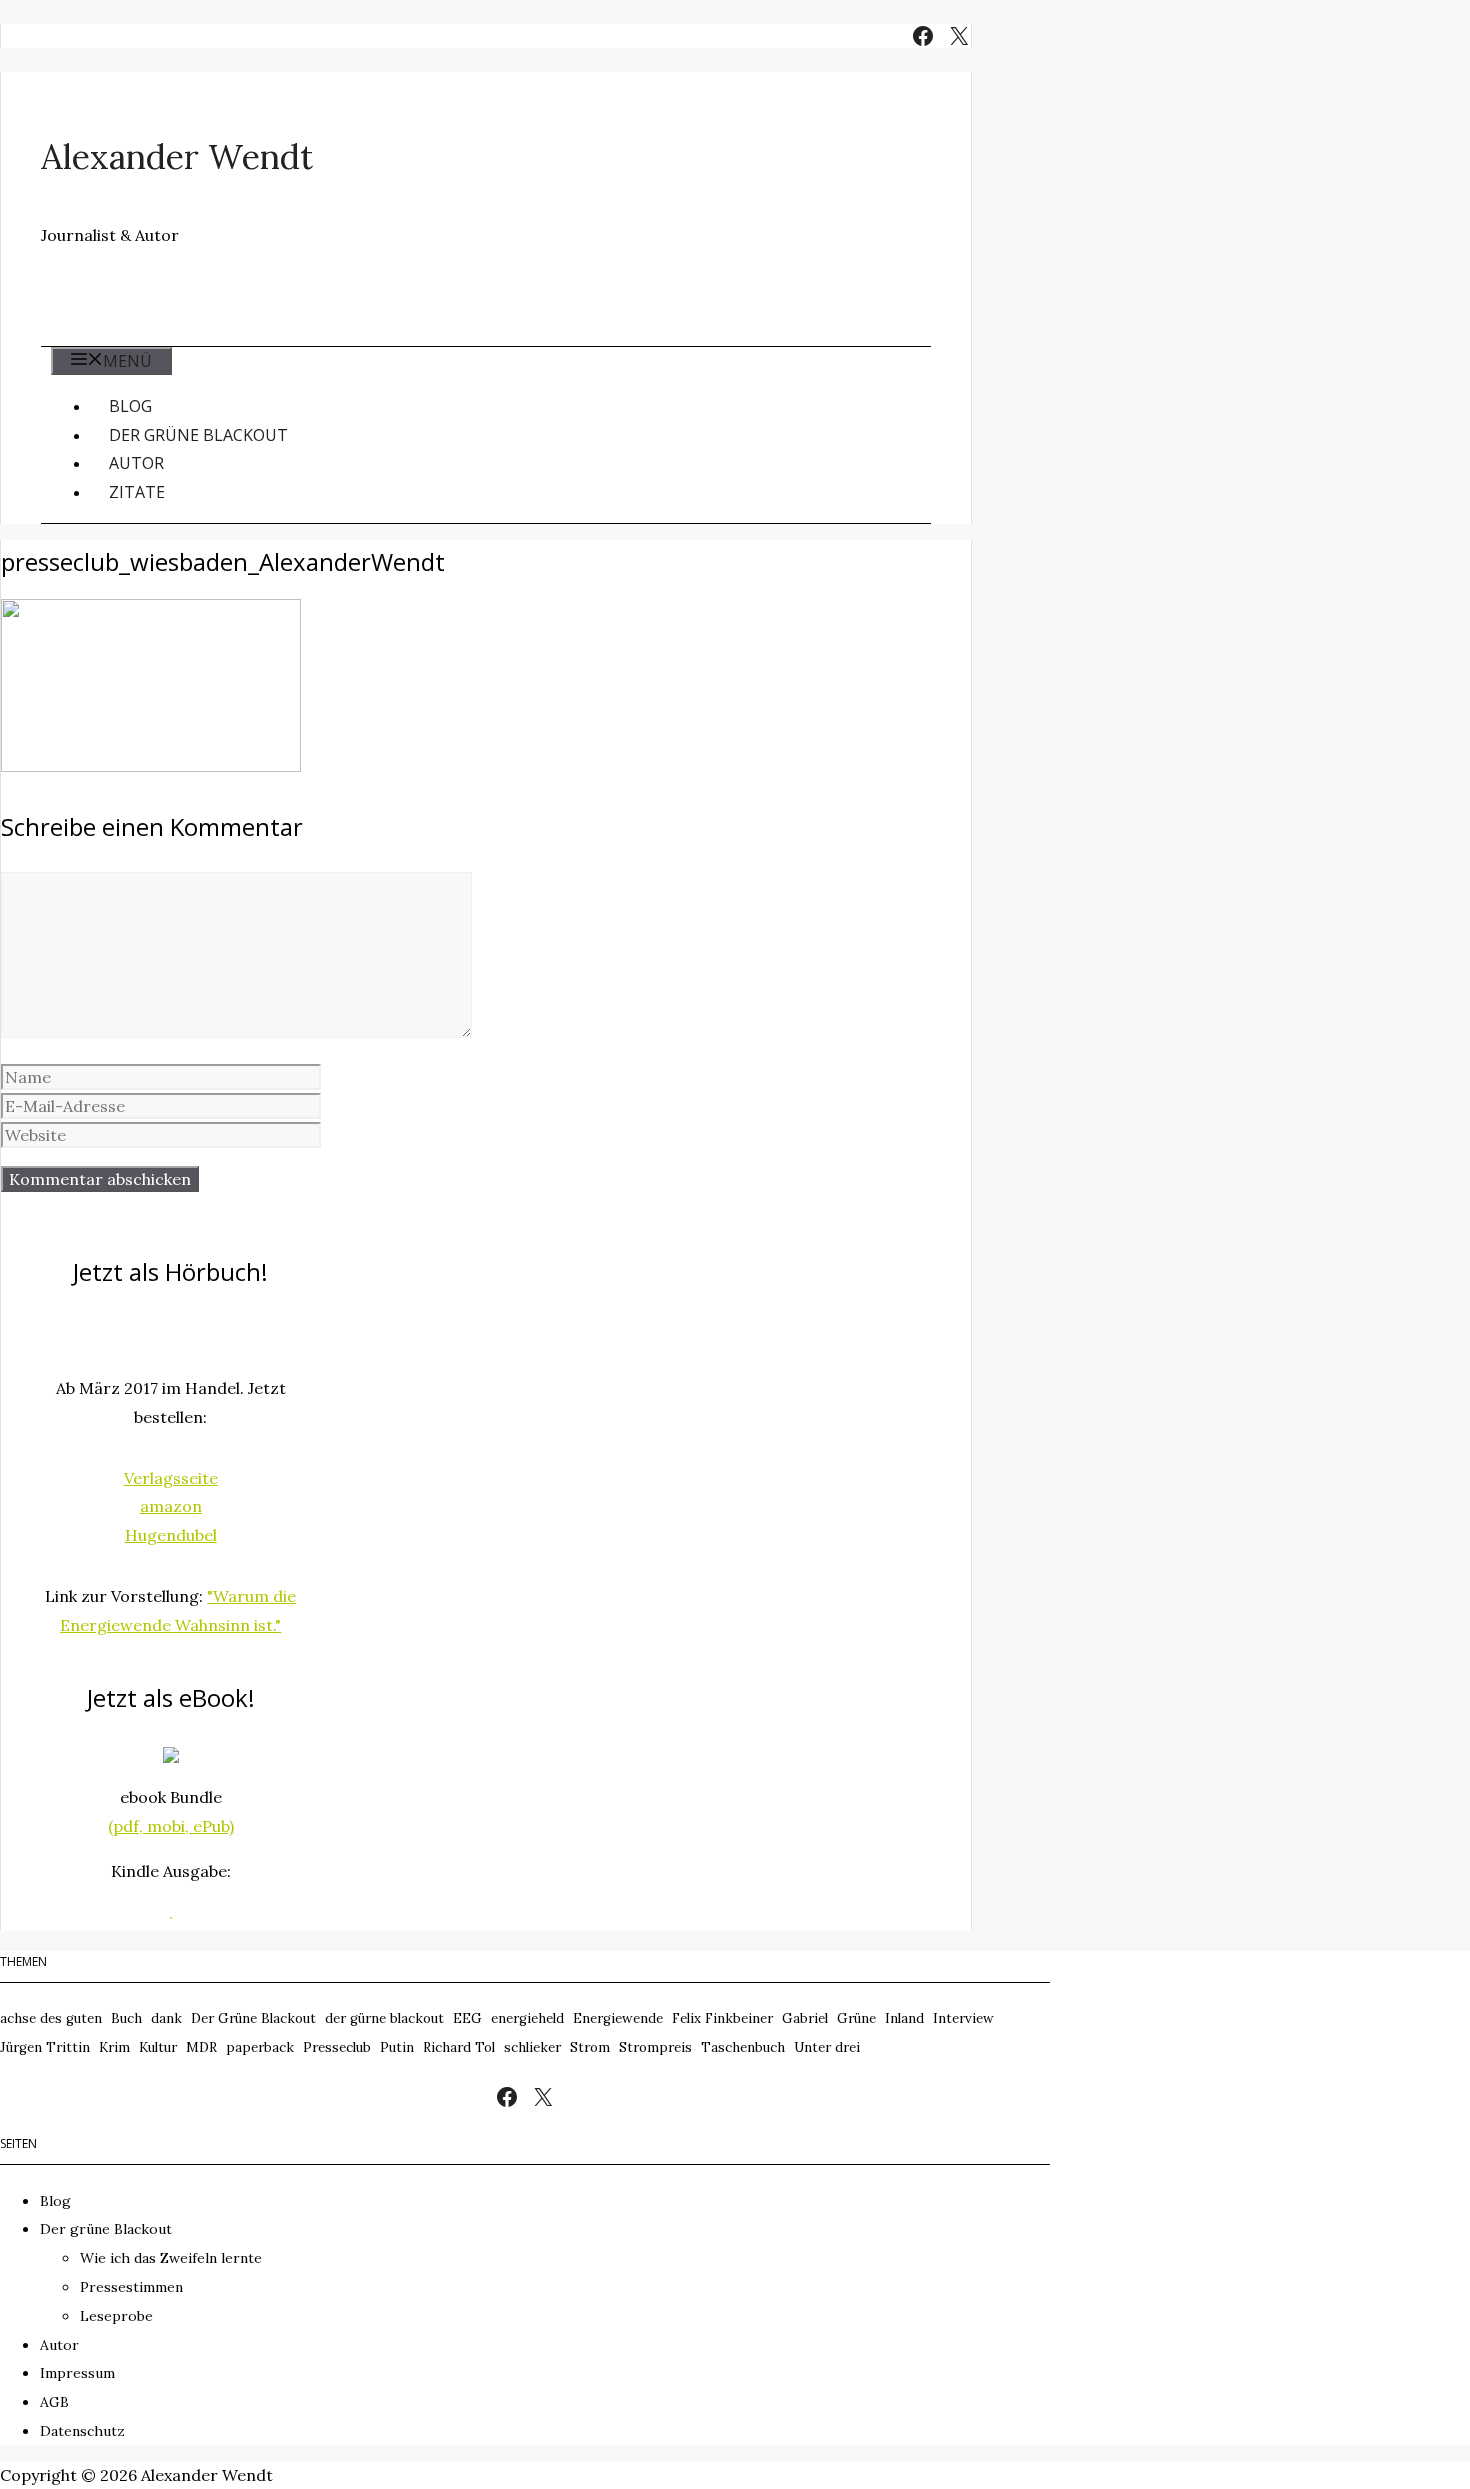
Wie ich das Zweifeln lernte (171, 2258)
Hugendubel (171, 1535)
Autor (136, 463)
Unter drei (827, 2047)
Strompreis (655, 2047)
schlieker (532, 2047)
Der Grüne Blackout (253, 2018)
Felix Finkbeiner (722, 2018)
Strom (590, 2047)
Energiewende (618, 2018)
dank (166, 2018)
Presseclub (337, 2047)
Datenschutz (82, 2431)
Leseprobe (116, 2316)
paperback (260, 2047)
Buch (126, 2018)
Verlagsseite (171, 1478)
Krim (114, 2047)
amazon (171, 1506)
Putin (397, 2047)
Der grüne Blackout (198, 435)
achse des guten (51, 2018)
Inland (904, 2018)
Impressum (77, 2373)
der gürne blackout (384, 2018)
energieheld (527, 2018)
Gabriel (805, 2018)
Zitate (137, 492)
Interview (963, 2018)
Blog (130, 406)
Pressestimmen (131, 2287)
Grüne (856, 2018)
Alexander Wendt (177, 156)
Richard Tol (459, 2047)
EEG (467, 2018)
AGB (54, 2402)
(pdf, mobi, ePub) (171, 1826)
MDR (201, 2047)
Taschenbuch (743, 2047)
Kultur (158, 2047)
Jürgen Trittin (45, 2047)
